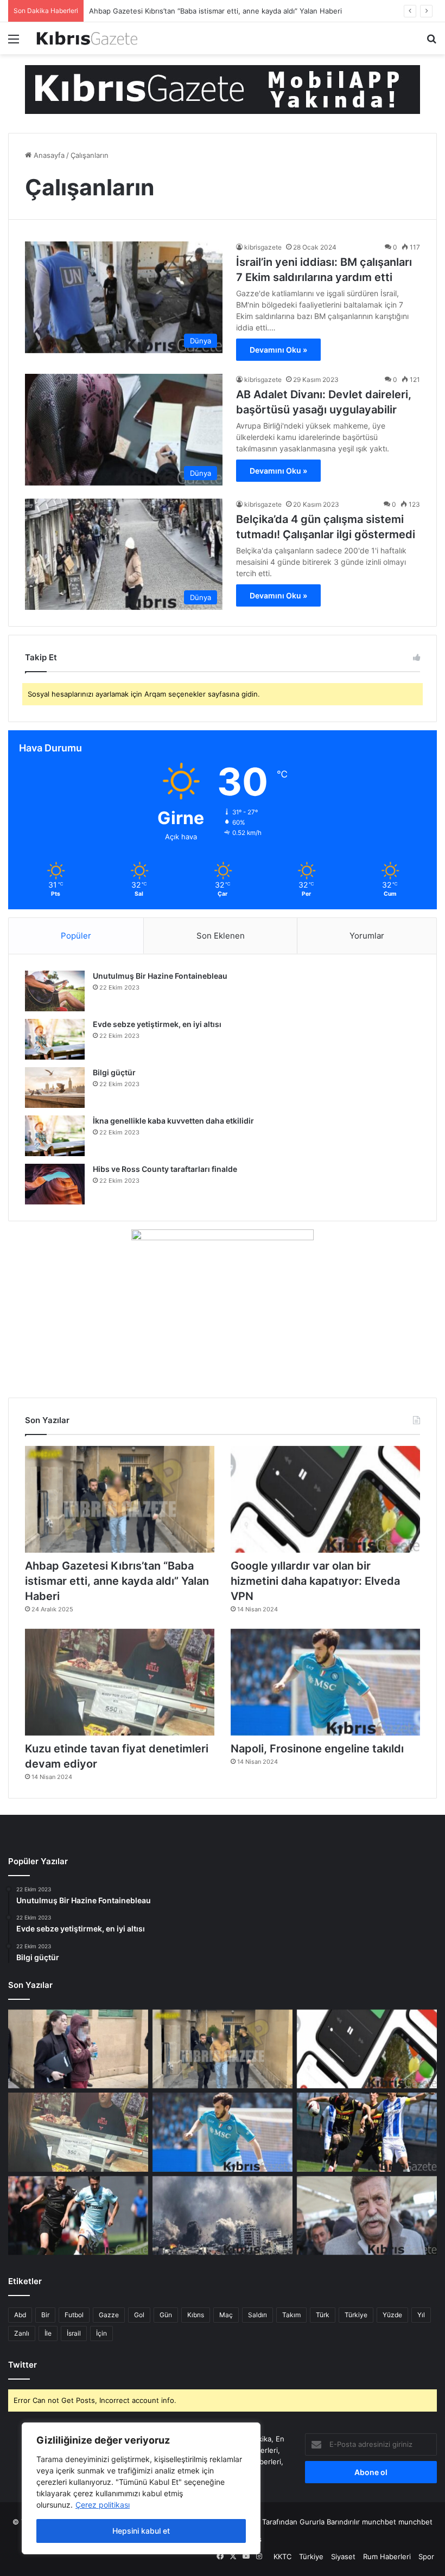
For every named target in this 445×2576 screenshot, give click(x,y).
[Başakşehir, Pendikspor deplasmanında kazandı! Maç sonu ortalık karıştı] (78, 2216)
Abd (20, 2315)
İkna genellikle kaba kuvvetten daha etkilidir (173, 1121)
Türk (323, 2315)
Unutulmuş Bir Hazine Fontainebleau (160, 976)
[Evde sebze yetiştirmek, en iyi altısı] (55, 1039)
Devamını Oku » (278, 350)
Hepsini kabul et (141, 2531)
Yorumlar (367, 936)
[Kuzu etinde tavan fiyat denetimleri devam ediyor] (120, 1682)
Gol (139, 2315)
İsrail (74, 2333)
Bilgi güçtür (114, 1072)
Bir (45, 2315)
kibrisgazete (263, 247)
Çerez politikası (103, 2505)
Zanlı (22, 2333)
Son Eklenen (221, 936)
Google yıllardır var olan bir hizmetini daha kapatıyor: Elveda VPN (315, 1581)
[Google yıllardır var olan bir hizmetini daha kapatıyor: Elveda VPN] (325, 1499)
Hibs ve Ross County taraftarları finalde (165, 1169)
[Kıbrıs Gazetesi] (223, 89)
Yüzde (392, 2315)
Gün (166, 2315)
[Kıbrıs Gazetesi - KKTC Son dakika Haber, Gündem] (87, 38)
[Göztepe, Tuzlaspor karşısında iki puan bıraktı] (367, 2132)
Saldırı (258, 2315)
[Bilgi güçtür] (55, 1088)
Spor (426, 2556)
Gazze (109, 2315)
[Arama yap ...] (431, 43)
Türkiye (356, 2315)
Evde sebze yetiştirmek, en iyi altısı (157, 1024)
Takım (291, 2315)
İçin (101, 2333)
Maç (226, 2315)
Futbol (74, 2315)
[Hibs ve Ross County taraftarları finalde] (55, 1184)
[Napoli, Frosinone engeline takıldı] (325, 1682)
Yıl (421, 2315)
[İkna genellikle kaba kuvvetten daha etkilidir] (55, 1136)
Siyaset (343, 2556)
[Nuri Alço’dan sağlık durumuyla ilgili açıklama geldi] (367, 2216)
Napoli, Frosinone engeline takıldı (317, 1749)
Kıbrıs (196, 2315)
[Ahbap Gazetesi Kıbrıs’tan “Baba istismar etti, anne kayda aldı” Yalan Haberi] (120, 1499)
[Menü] (14, 43)
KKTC (282, 2556)
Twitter (23, 2365)
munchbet (379, 2522)
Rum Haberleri (387, 2556)
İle (48, 2333)
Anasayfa (48, 155)
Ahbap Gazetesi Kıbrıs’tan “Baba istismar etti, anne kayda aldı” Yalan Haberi (215, 11)
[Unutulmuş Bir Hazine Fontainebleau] (55, 991)
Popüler (76, 936)
